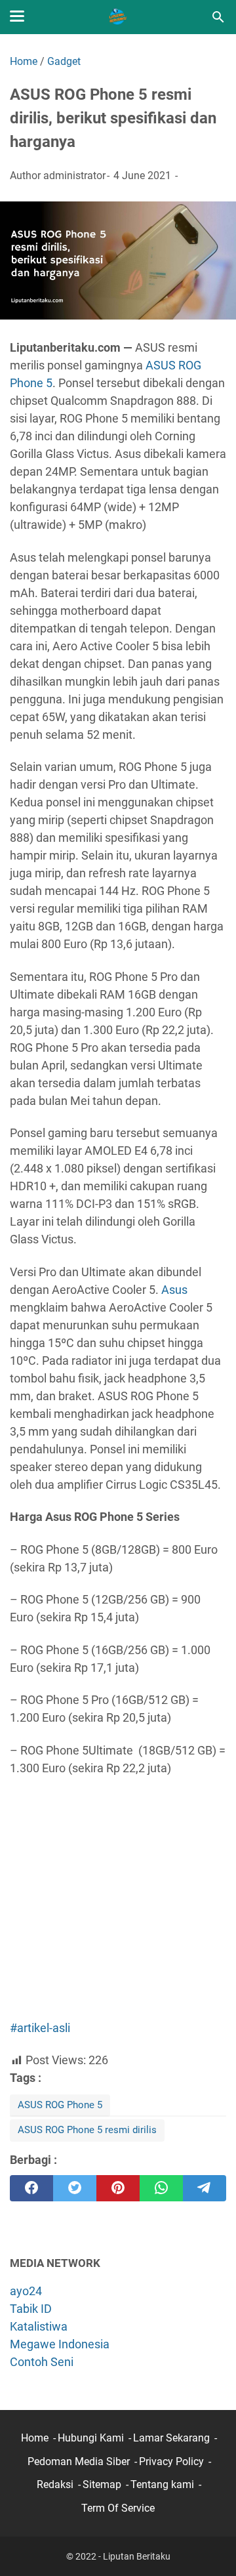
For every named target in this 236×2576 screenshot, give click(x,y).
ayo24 (26, 2291)
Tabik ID (31, 2309)
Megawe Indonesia (60, 2344)
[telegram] (205, 2188)
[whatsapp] (161, 2188)
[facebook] (31, 2188)
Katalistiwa (39, 2326)
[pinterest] (118, 2188)
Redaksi (55, 2484)
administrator (74, 176)
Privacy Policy (171, 2462)
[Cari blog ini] (218, 17)
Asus (174, 1290)
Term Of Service (118, 2508)
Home (35, 2438)
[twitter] (75, 2188)
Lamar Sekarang (171, 2438)
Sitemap (102, 2484)
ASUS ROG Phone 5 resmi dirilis (87, 2130)
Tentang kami (162, 2484)
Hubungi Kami (91, 2438)
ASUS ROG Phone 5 (60, 2105)
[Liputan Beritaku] (118, 17)
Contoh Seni (42, 2362)
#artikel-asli (40, 2028)
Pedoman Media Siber (79, 2462)
